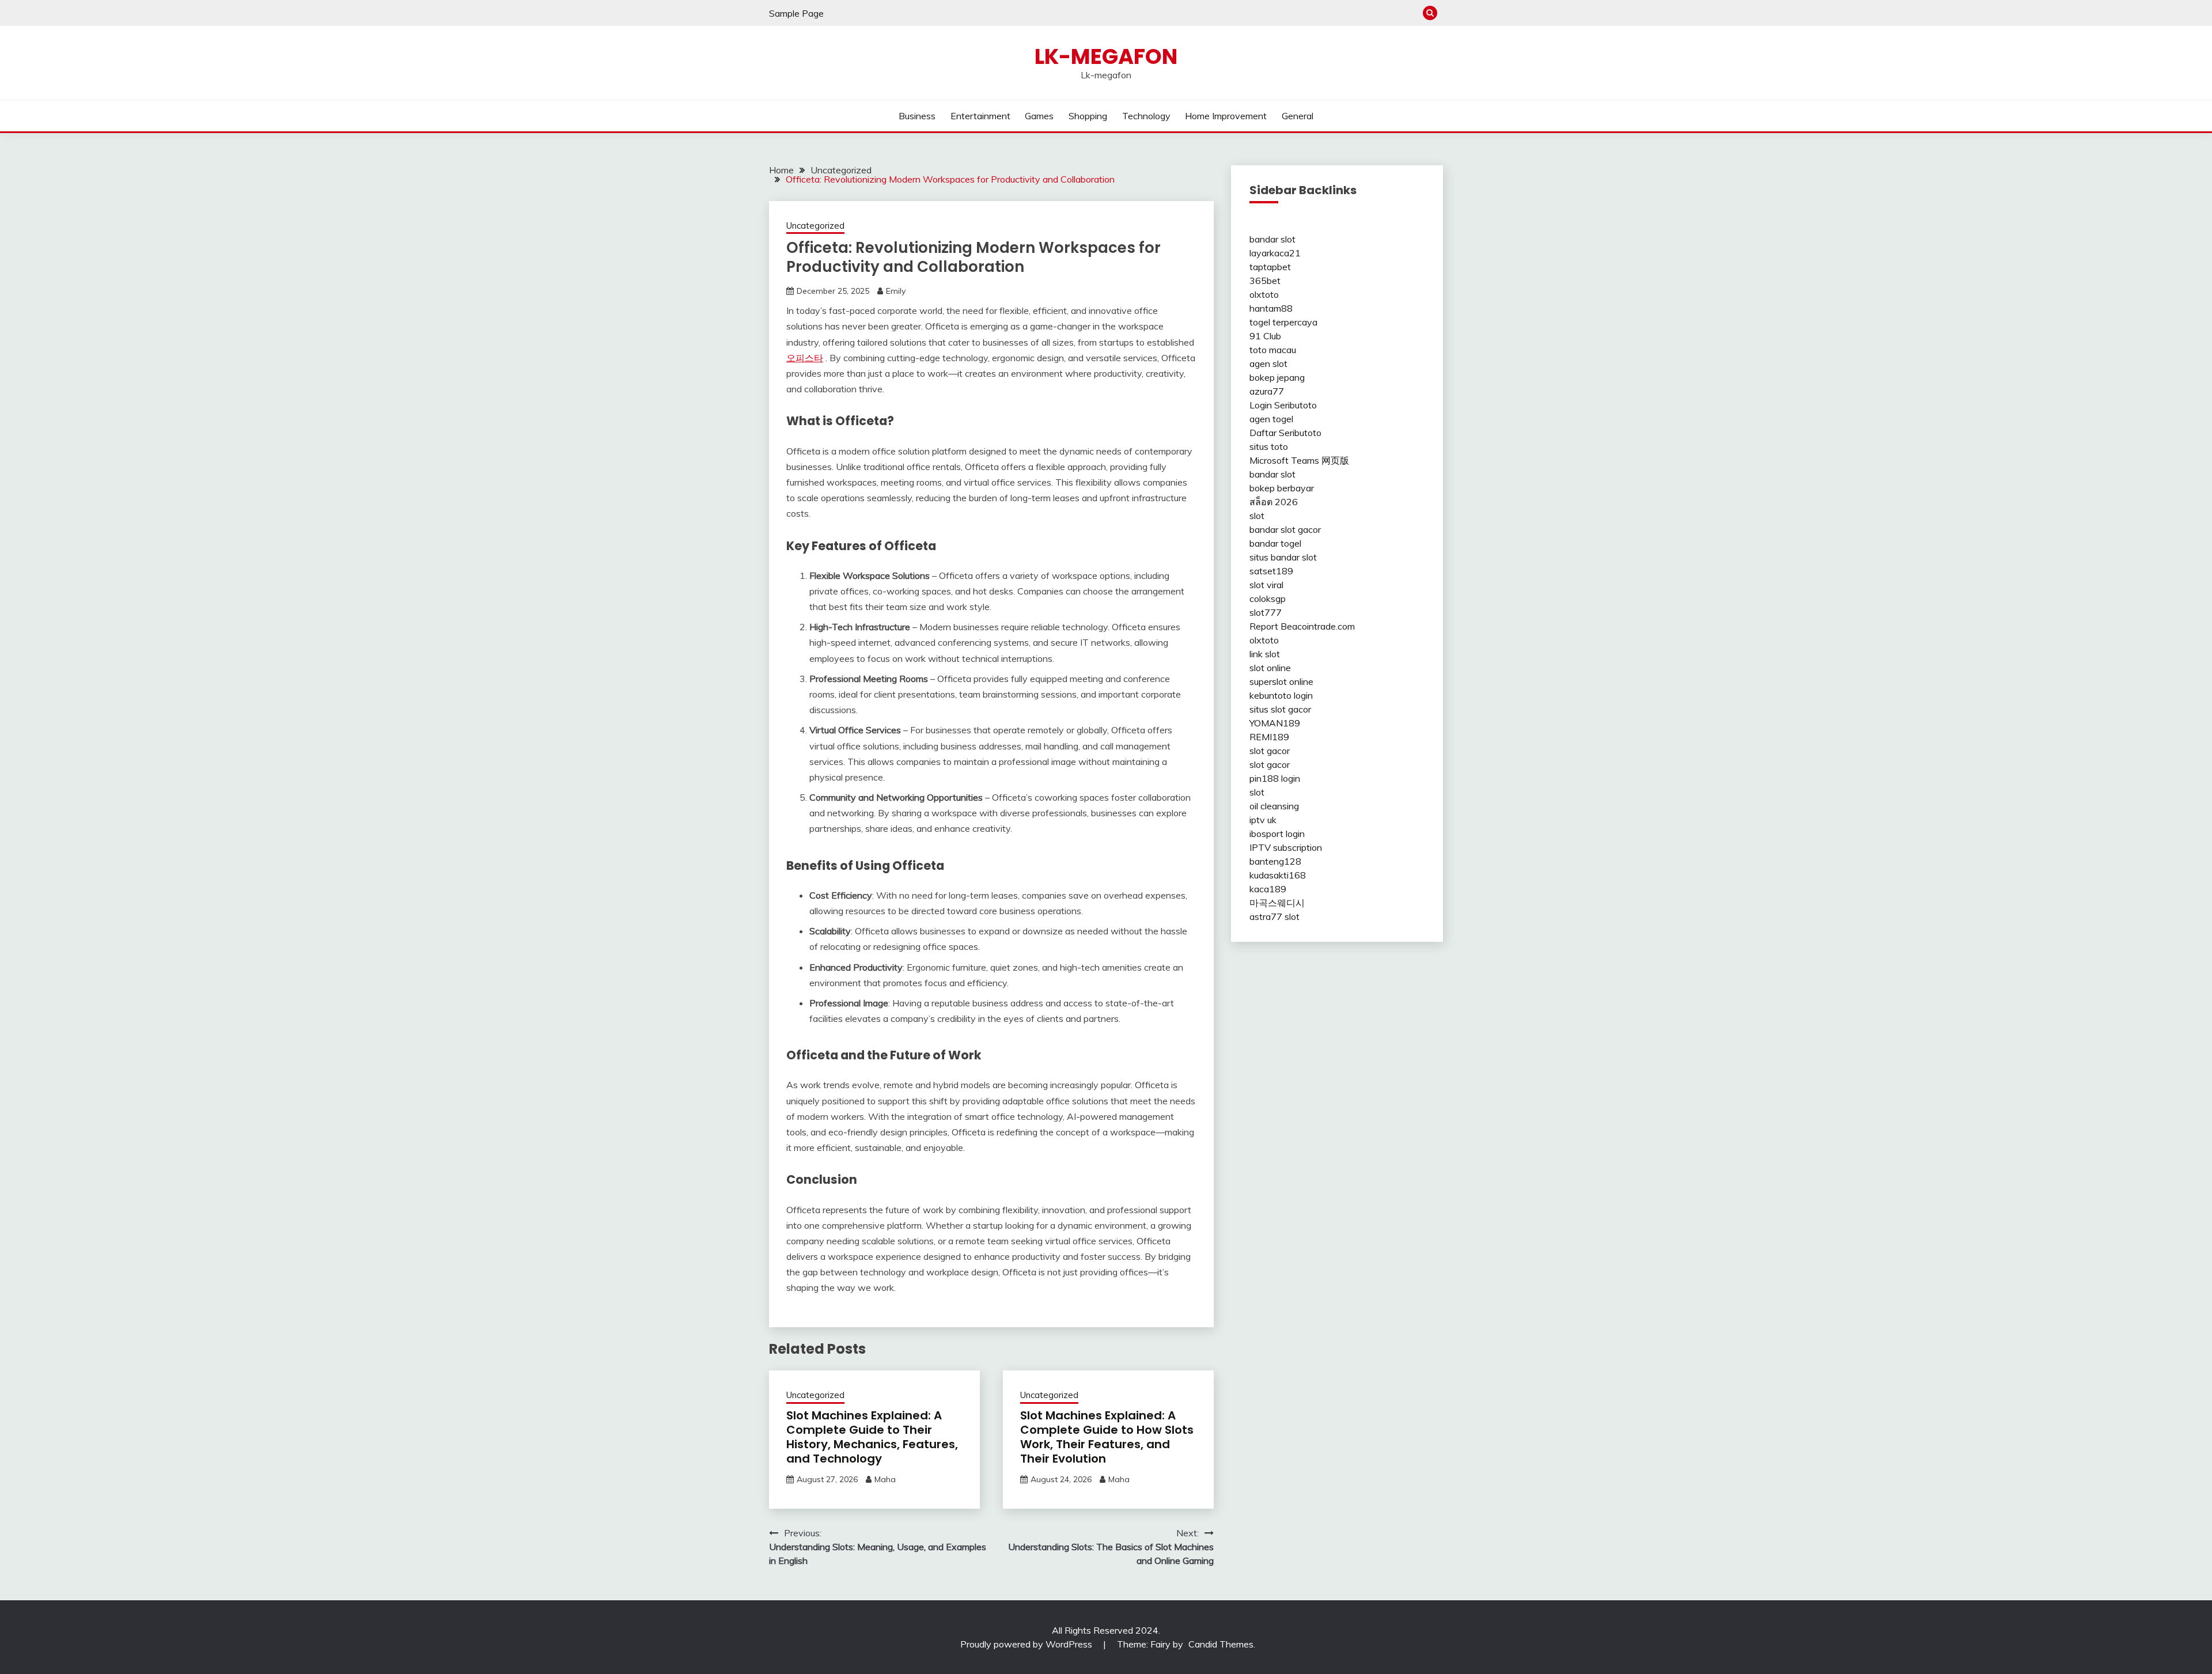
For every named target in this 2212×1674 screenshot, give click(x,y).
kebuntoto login (1281, 695)
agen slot (1268, 363)
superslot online (1281, 681)
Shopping (1088, 116)
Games (1039, 116)
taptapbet (1270, 267)
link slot (1265, 654)
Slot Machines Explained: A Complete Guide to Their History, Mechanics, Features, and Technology (872, 1437)
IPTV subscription (1286, 847)
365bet (1265, 281)
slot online (1270, 668)
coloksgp (1268, 599)
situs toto (1269, 446)
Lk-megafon (1106, 56)
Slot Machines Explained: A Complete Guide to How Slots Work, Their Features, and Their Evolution (1107, 1437)
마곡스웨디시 (1277, 903)
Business (917, 116)
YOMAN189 (1275, 723)
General (1298, 116)
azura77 (1267, 391)
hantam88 (1271, 308)
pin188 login (1275, 778)
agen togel (1271, 419)
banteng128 (1275, 861)
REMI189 (1269, 737)
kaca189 (1268, 889)
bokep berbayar (1282, 488)
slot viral (1266, 585)
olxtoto (1264, 294)
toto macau (1273, 350)
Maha (885, 1479)
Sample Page (796, 13)
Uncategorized (815, 226)
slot (1257, 516)
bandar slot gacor (1285, 529)
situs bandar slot (1283, 557)
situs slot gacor (1280, 709)
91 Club (1265, 336)
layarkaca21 (1275, 253)
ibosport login (1277, 834)
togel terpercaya (1283, 322)
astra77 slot (1274, 916)
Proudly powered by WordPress (1027, 1644)
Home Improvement (1226, 116)
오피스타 (805, 358)
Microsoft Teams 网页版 (1299, 460)
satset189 (1271, 571)
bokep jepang (1277, 377)
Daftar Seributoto (1285, 433)
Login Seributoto (1283, 405)
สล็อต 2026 (1274, 502)
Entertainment (980, 116)
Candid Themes (1221, 1644)
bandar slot (1272, 239)
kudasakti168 (1278, 875)
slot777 (1266, 612)
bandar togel (1275, 543)
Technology (1146, 116)
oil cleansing (1274, 806)
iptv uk (1263, 820)
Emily (896, 291)
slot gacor (1270, 751)
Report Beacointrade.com (1302, 626)
